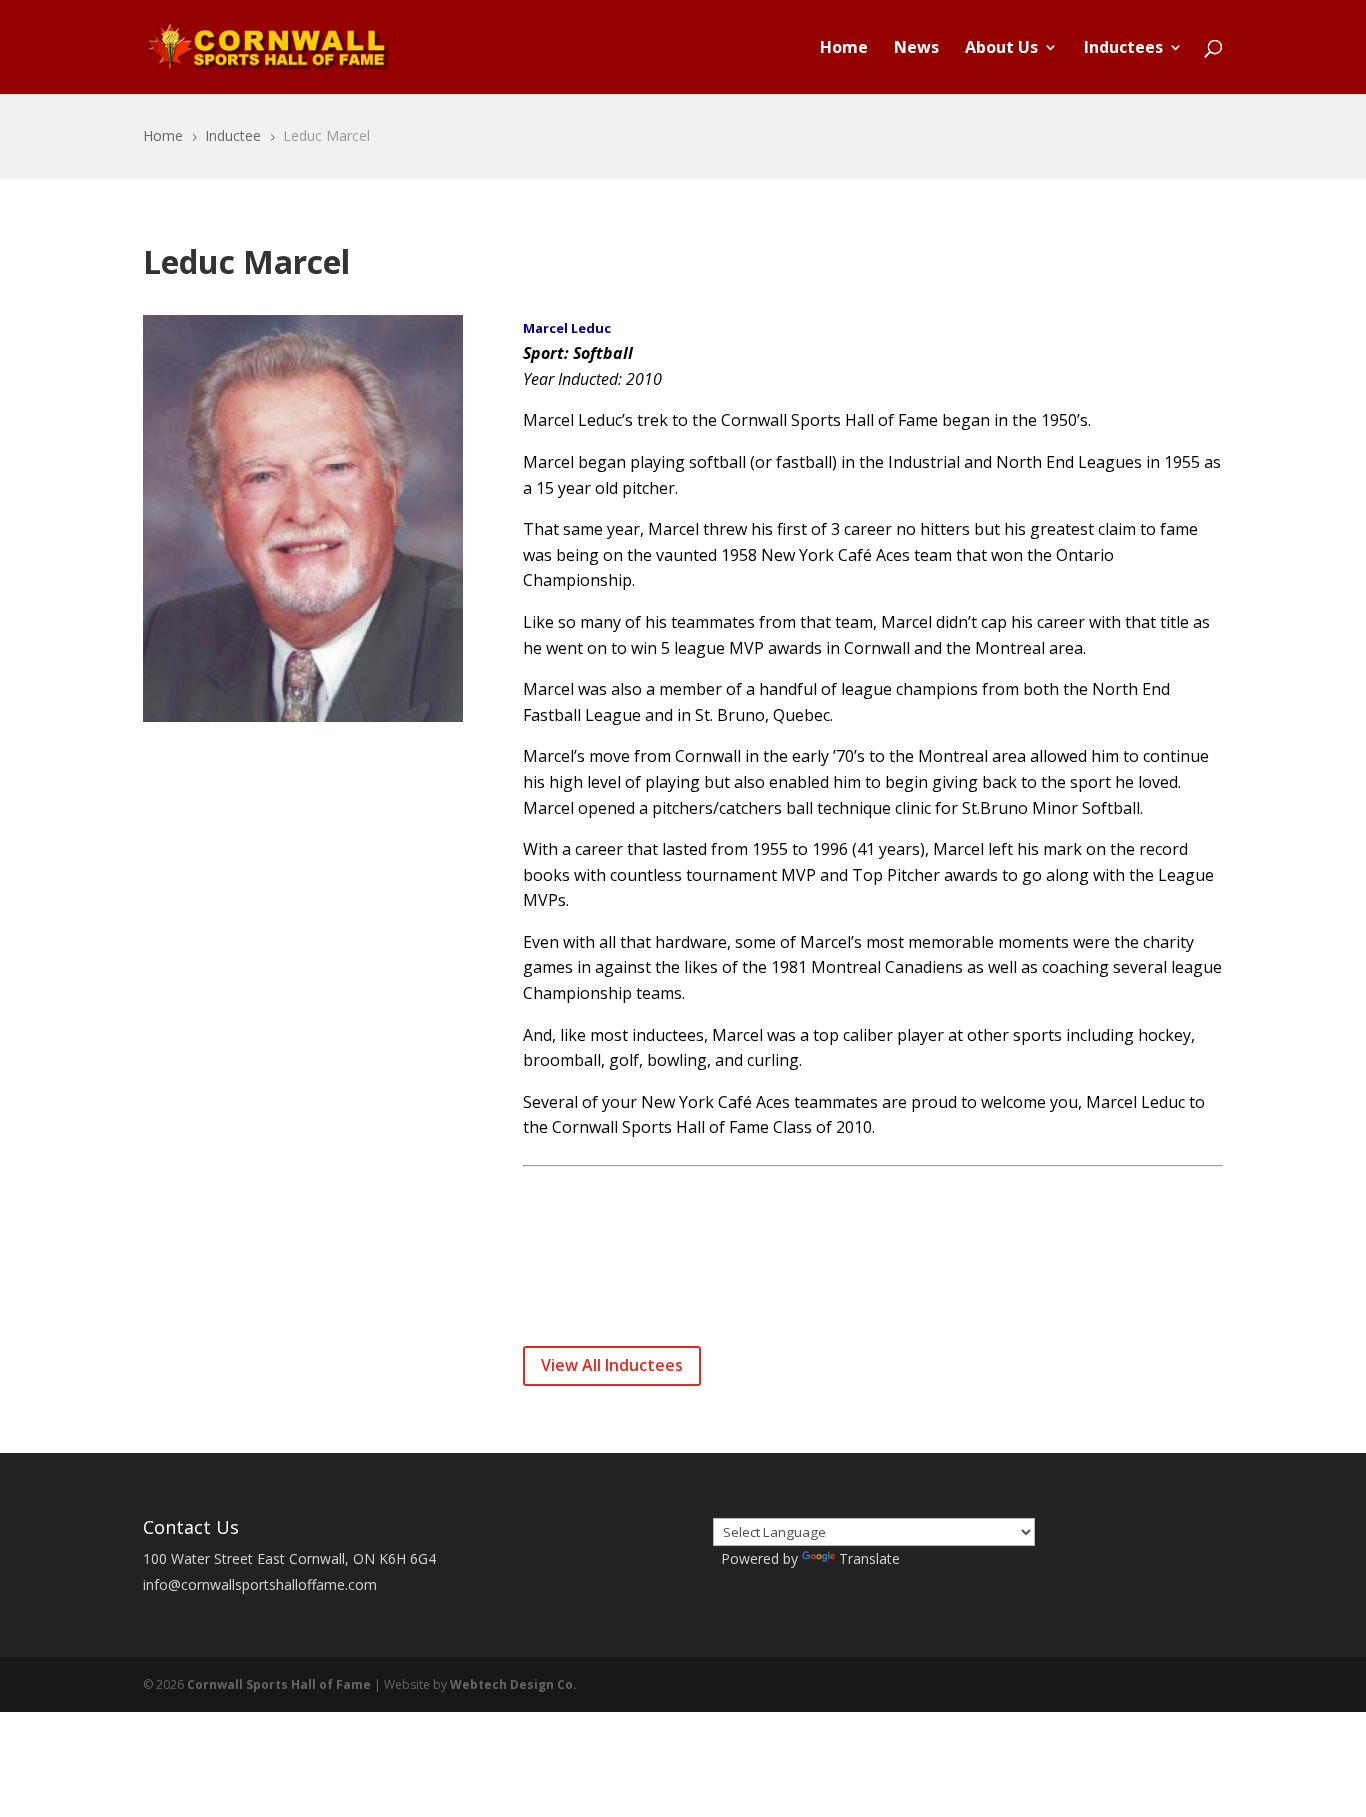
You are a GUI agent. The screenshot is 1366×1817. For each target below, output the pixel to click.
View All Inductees (612, 1365)
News (916, 49)
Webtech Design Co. (513, 1684)
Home (844, 49)
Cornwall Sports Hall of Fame (279, 1684)
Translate (869, 1558)
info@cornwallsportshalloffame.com (260, 1584)
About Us (1001, 49)
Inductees (1123, 49)
